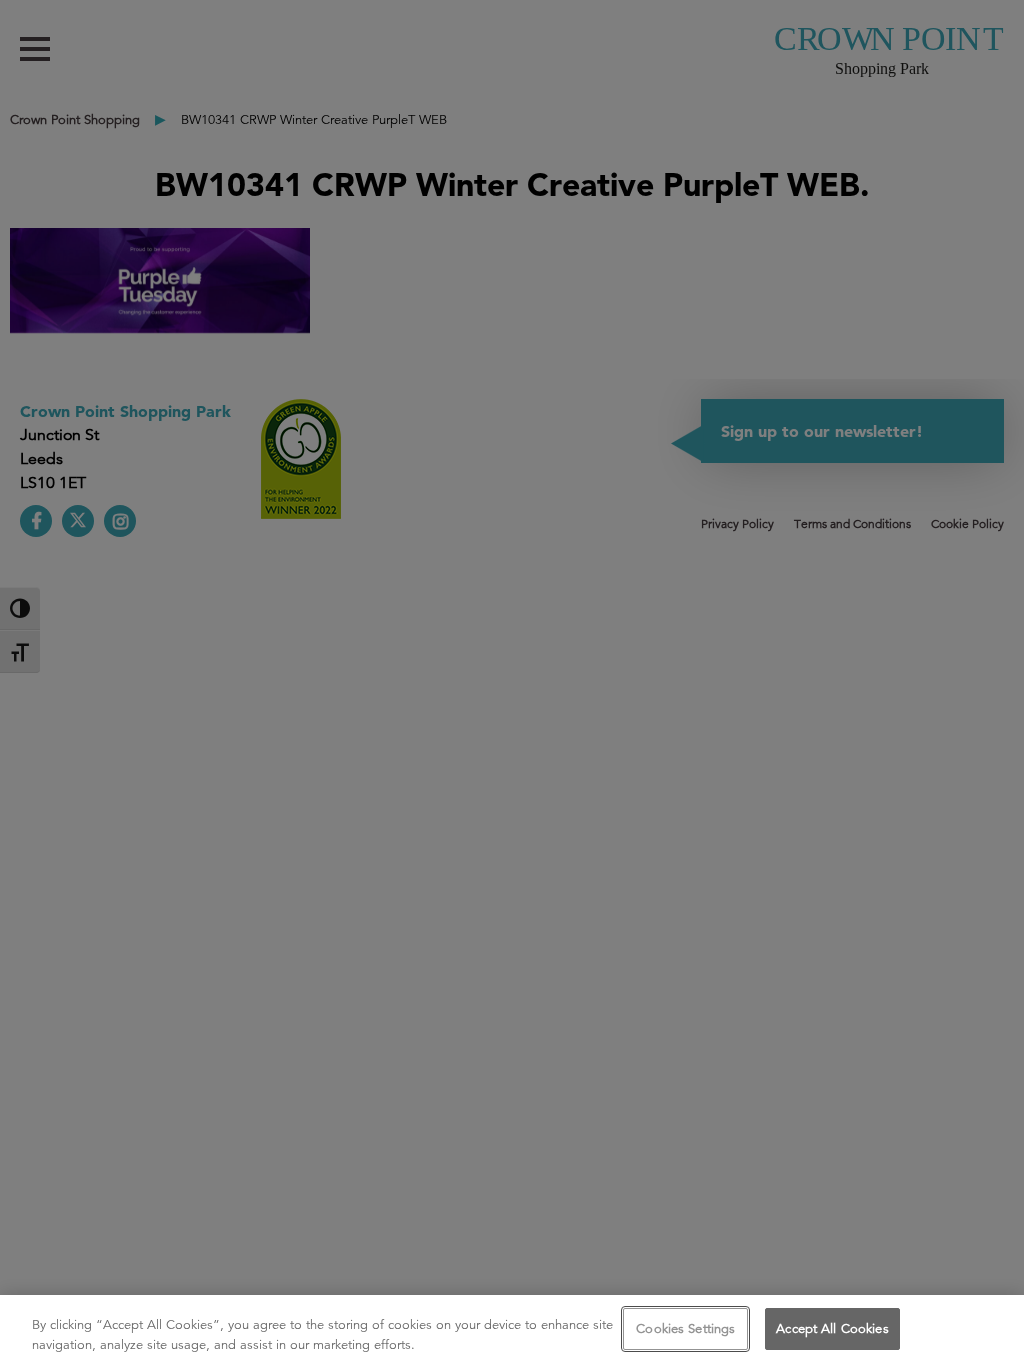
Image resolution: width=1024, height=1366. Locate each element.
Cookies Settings (685, 1328)
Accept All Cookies (832, 1328)
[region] (512, 1330)
